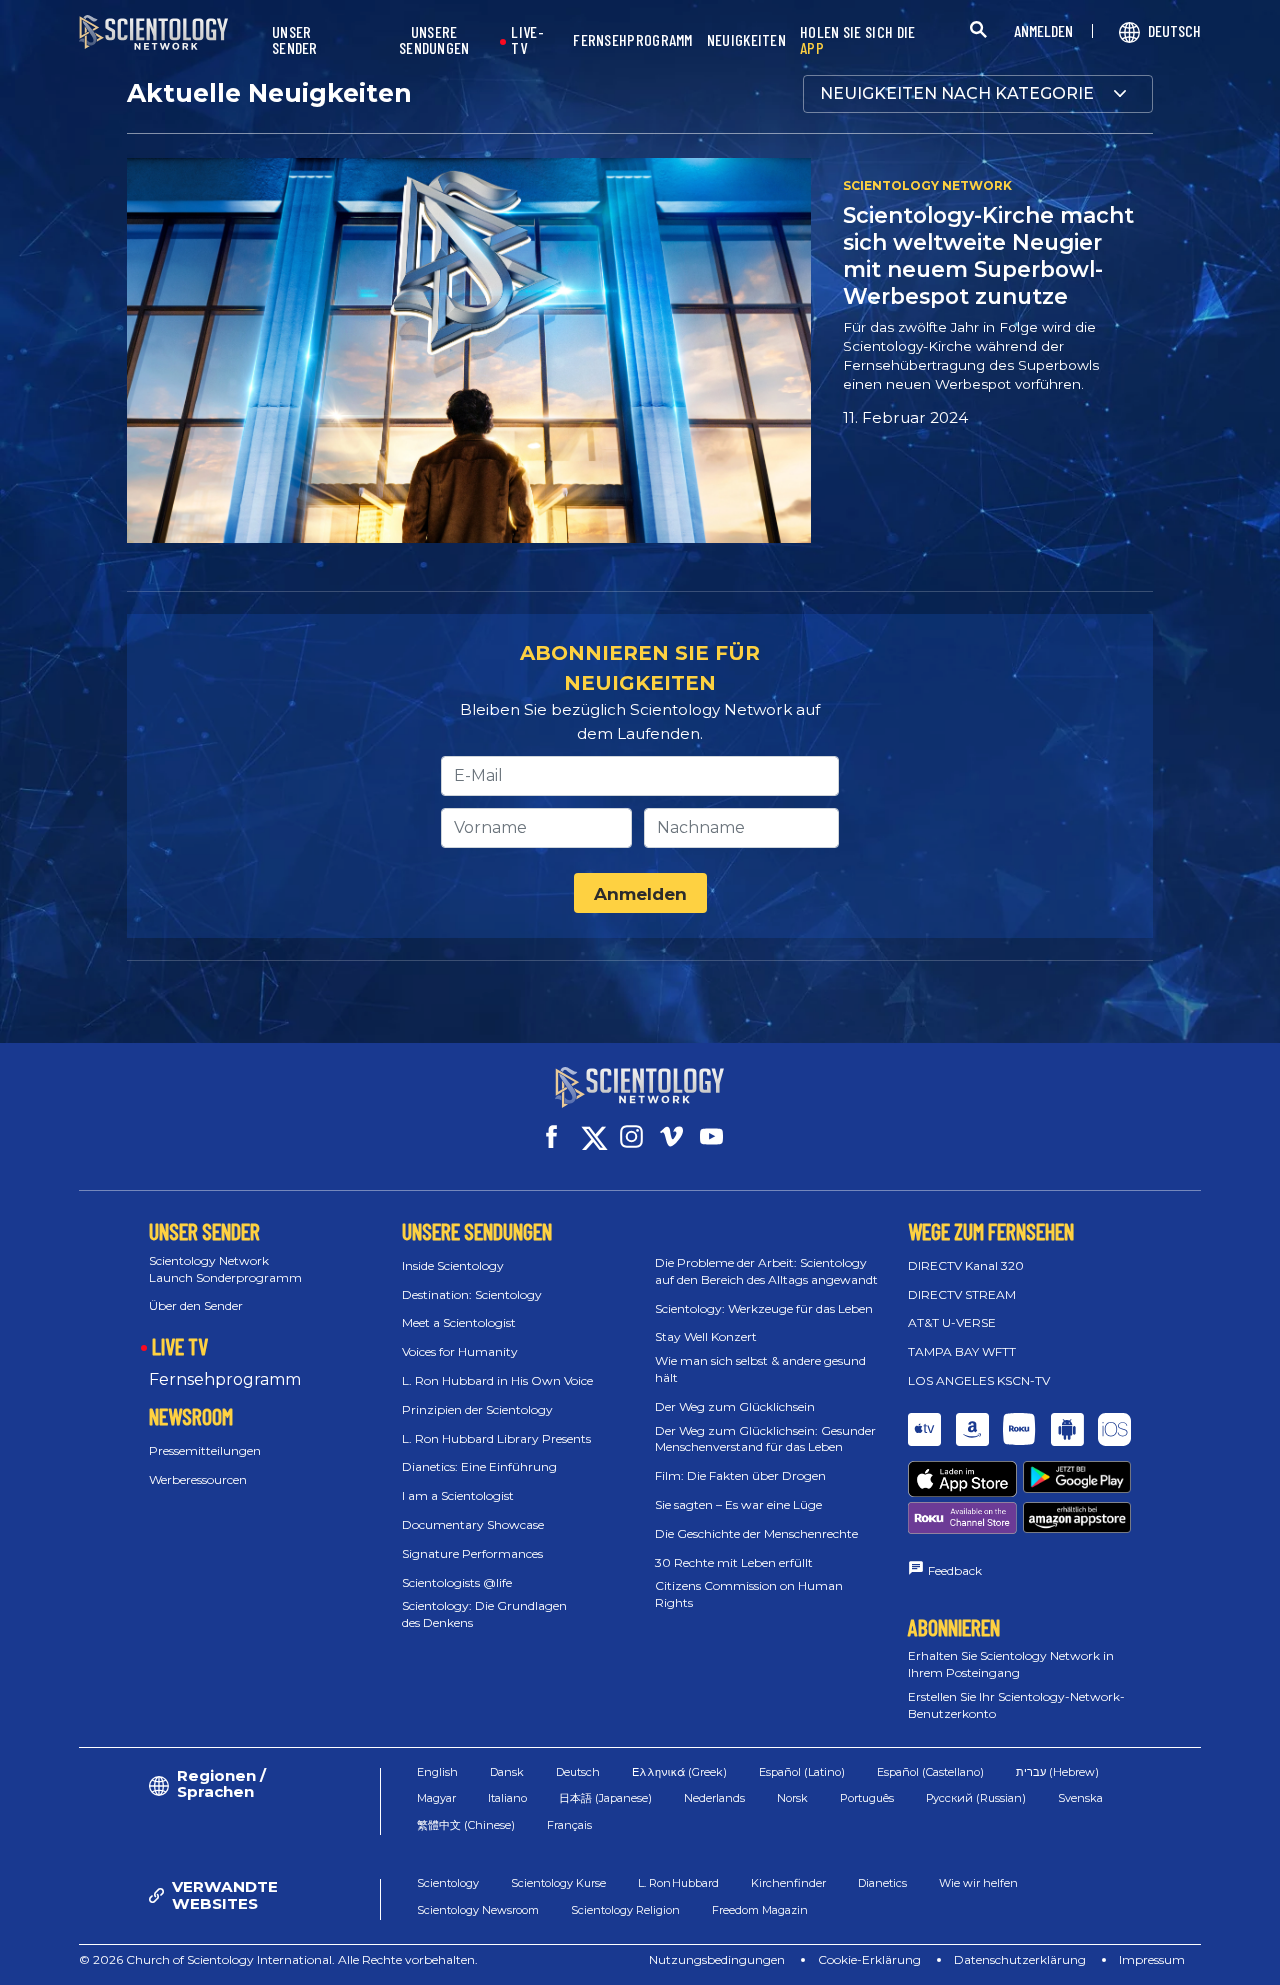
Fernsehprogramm (225, 1379)
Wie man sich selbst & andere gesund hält (760, 1369)
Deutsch (578, 1772)
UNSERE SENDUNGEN (434, 40)
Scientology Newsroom (478, 1910)
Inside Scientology (453, 1265)
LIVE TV (180, 1346)
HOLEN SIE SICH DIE (857, 40)
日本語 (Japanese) (605, 1798)
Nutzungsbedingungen (717, 1959)
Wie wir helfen (978, 1883)
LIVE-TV (527, 40)
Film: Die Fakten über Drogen (740, 1475)
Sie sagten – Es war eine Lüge (738, 1504)
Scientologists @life (457, 1582)
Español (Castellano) (930, 1772)
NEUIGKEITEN (746, 40)
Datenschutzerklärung (1020, 1959)
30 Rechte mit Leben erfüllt (734, 1562)
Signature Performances (472, 1553)
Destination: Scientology (472, 1294)
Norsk (792, 1798)
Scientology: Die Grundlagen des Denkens (484, 1614)
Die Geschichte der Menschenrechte (756, 1533)
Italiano (507, 1798)
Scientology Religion (625, 1910)
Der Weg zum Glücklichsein (735, 1406)
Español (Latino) (802, 1772)
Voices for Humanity (460, 1351)
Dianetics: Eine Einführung (479, 1466)
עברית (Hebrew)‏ (1057, 1772)
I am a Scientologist (458, 1495)
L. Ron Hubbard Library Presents (496, 1438)
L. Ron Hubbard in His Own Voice (497, 1380)
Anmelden (640, 894)
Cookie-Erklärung (869, 1959)
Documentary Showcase (473, 1524)
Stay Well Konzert (706, 1336)
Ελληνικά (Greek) (679, 1772)
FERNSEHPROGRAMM (633, 40)
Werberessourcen (198, 1479)
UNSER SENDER (295, 40)
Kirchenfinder (788, 1883)
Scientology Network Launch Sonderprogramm (225, 1269)
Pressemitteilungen (205, 1450)
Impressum (1152, 1959)
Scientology (448, 1883)
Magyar (436, 1798)
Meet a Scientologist (459, 1322)
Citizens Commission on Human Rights (749, 1594)
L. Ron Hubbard (678, 1883)
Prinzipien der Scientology (477, 1409)
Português (867, 1798)
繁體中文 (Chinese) (466, 1825)
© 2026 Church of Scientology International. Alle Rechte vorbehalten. (278, 1959)
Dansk (507, 1772)
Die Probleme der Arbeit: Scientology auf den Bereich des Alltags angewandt (766, 1271)
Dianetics (882, 1883)
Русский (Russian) (976, 1798)
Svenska (1080, 1798)
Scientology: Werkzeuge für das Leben (764, 1308)
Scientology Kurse (558, 1883)
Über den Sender (196, 1305)
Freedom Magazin (760, 1910)
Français (569, 1825)
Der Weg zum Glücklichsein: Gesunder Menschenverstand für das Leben (765, 1439)
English (437, 1772)
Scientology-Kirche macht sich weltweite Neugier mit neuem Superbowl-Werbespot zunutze (988, 255)
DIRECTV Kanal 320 (966, 1265)
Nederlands (714, 1798)
